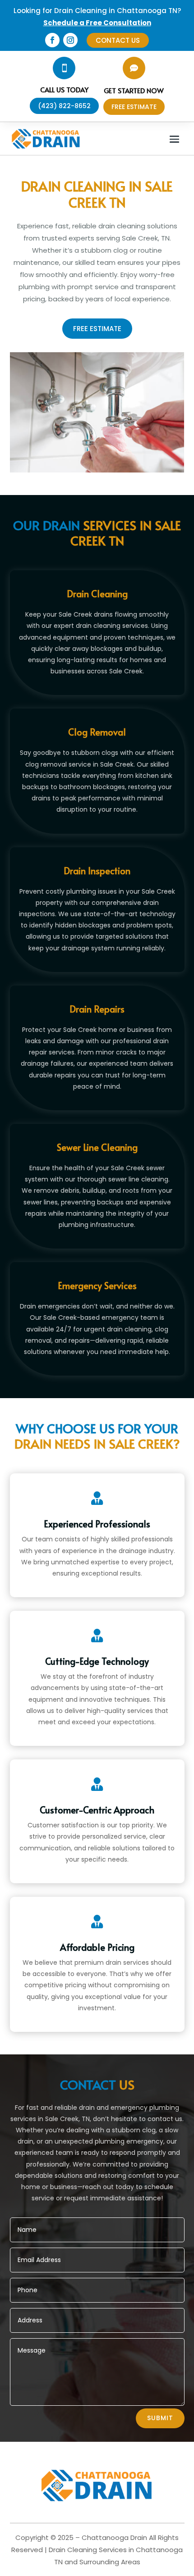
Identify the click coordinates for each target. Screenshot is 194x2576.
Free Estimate (97, 329)
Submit (160, 2418)
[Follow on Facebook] (52, 40)
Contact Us (118, 40)
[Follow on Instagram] (70, 40)
